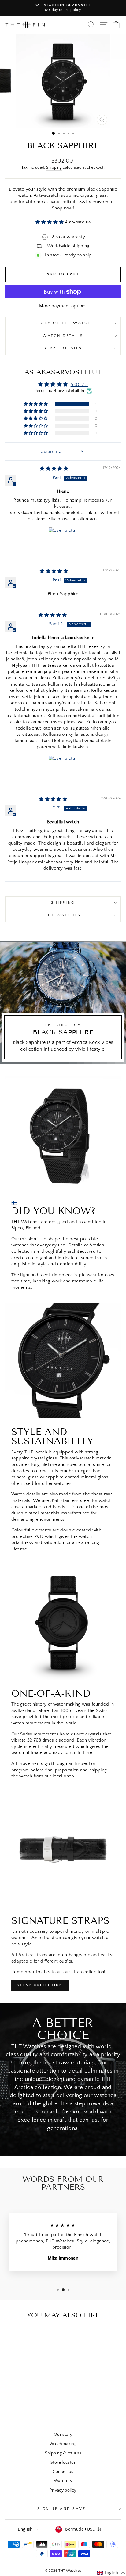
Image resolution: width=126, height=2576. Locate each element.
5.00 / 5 (79, 385)
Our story (63, 2435)
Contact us (63, 2472)
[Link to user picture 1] (63, 542)
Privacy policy (63, 2490)
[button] (50, 222)
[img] (54, 469)
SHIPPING (63, 903)
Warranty (63, 2481)
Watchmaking (63, 2444)
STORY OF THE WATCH (63, 323)
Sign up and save (62, 2509)
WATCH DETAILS (63, 336)
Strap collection (40, 1985)
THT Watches (63, 915)
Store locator (63, 2463)
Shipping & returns (63, 2453)
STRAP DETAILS (63, 348)
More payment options (63, 306)
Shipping (54, 167)
